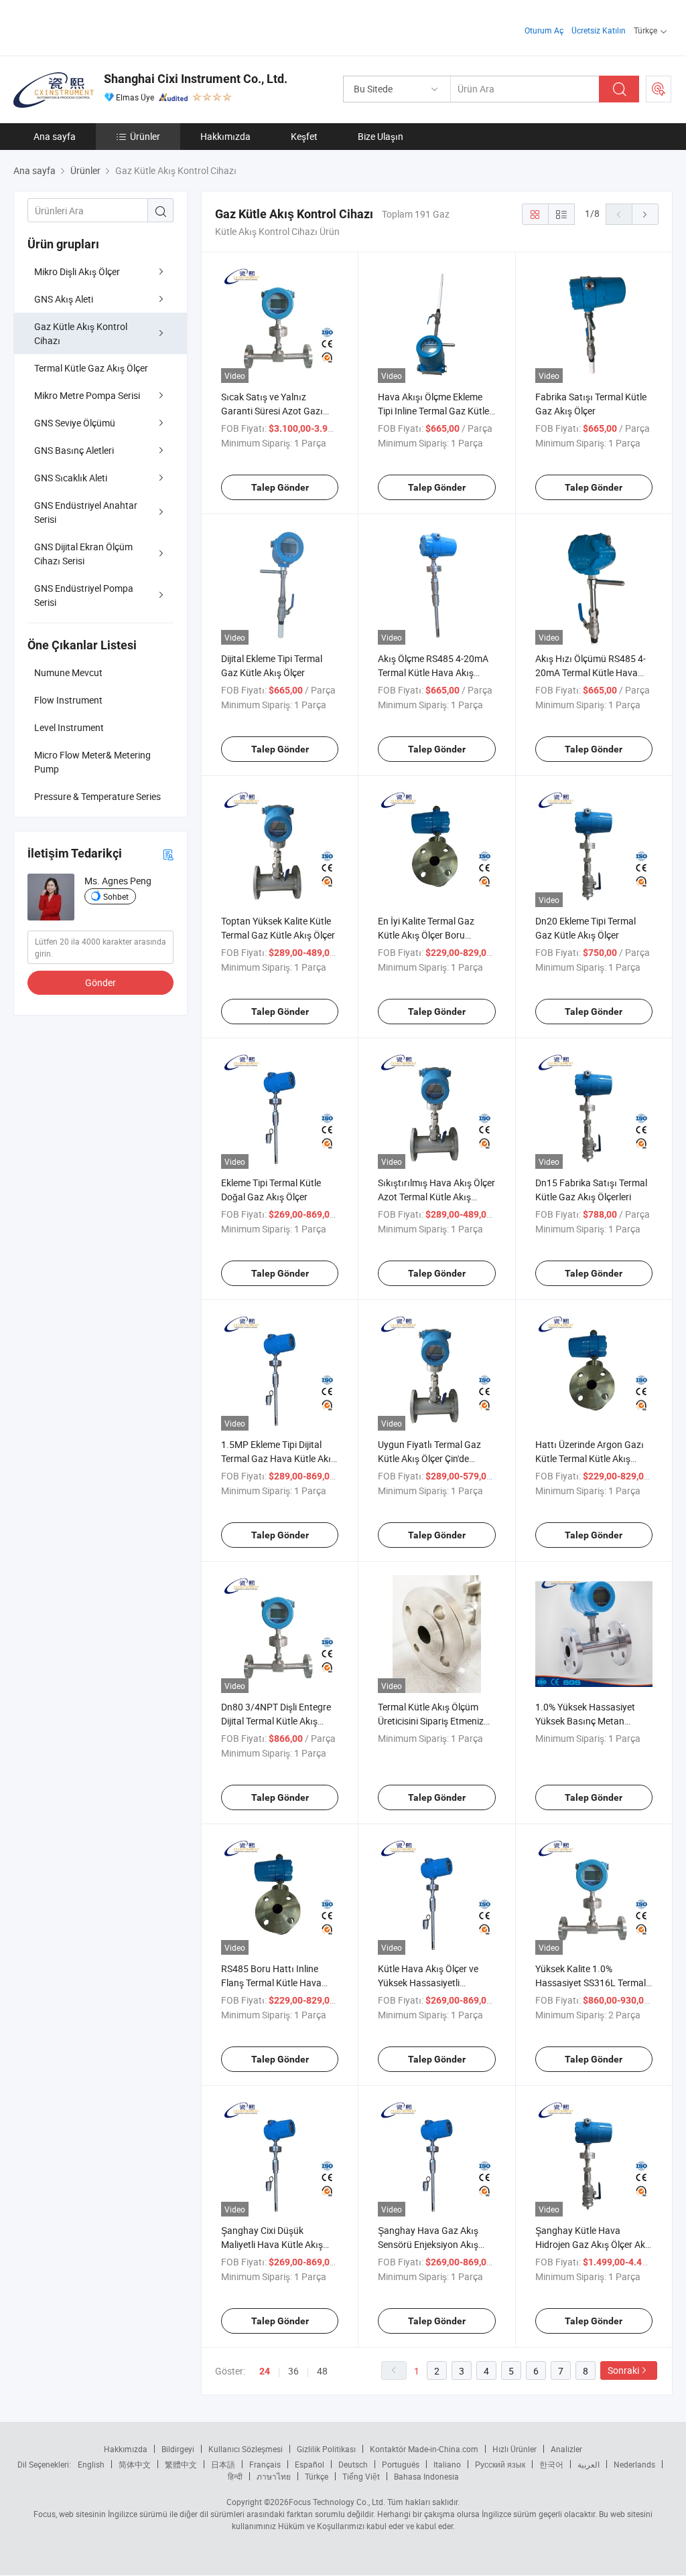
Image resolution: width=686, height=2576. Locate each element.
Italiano (447, 2464)
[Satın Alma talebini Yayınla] (659, 89)
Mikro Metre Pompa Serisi (87, 395)
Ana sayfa (55, 136)
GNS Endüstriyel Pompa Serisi (84, 595)
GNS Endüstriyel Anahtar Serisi (86, 512)
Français (265, 2464)
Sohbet (116, 896)
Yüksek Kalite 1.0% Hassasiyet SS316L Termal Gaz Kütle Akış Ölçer (591, 1983)
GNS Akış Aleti (64, 299)
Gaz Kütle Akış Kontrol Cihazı (81, 333)
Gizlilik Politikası (326, 2449)
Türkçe (317, 2476)
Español (310, 2464)
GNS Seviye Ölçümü (75, 423)
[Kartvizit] (168, 854)
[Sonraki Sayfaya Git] (645, 214)
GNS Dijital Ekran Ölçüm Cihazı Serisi (83, 554)
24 (265, 2371)
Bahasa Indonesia (426, 2476)
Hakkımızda (225, 136)
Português (401, 2464)
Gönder (100, 982)
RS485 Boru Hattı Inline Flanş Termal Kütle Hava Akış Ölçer (271, 1983)
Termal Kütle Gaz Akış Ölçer (91, 368)
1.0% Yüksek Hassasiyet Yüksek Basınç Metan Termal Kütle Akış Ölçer (585, 1721)
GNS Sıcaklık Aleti (71, 478)
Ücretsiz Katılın (599, 30)
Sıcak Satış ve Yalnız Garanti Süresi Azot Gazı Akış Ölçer (272, 411)
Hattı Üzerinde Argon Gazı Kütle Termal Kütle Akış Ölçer (590, 1458)
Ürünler (145, 136)
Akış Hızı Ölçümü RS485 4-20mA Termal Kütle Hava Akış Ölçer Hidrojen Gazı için (593, 672)
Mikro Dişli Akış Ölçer (77, 271)
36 (293, 2371)
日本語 (223, 2464)
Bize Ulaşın (381, 136)
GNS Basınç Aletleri (74, 450)
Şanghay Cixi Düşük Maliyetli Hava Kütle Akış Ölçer (272, 2244)
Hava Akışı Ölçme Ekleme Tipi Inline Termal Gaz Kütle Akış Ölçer (433, 411)
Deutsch (353, 2464)
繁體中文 (181, 2464)
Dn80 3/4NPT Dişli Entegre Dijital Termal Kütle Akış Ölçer (276, 1721)
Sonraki (623, 2370)
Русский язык (500, 2464)
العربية (589, 2464)
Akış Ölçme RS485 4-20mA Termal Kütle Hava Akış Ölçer (433, 672)
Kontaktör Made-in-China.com (424, 2449)
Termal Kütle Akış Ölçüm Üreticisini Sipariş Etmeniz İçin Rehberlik (431, 1721)
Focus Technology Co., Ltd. (337, 2502)
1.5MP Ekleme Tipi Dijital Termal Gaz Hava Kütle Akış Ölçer (278, 1458)
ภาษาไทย (274, 2476)
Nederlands (634, 2464)
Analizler (566, 2449)
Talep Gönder (280, 487)
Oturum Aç (544, 30)
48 (322, 2371)
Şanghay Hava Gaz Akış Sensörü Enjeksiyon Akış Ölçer (428, 2244)
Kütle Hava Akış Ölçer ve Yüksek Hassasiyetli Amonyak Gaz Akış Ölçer (429, 1983)
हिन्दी (235, 2476)
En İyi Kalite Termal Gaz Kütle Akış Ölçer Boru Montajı (426, 935)
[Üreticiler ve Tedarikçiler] (99, 26)
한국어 (551, 2464)
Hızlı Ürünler (514, 2449)
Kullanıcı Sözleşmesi (246, 2449)
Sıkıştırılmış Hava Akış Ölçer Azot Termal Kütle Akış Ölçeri (436, 1197)
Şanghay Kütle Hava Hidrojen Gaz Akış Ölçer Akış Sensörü (594, 2244)
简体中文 (135, 2464)
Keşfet (304, 136)
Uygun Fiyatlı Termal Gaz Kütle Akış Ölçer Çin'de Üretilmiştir (429, 1458)
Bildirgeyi (178, 2449)
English (91, 2464)
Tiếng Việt (361, 2476)
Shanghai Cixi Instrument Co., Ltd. (196, 79)
